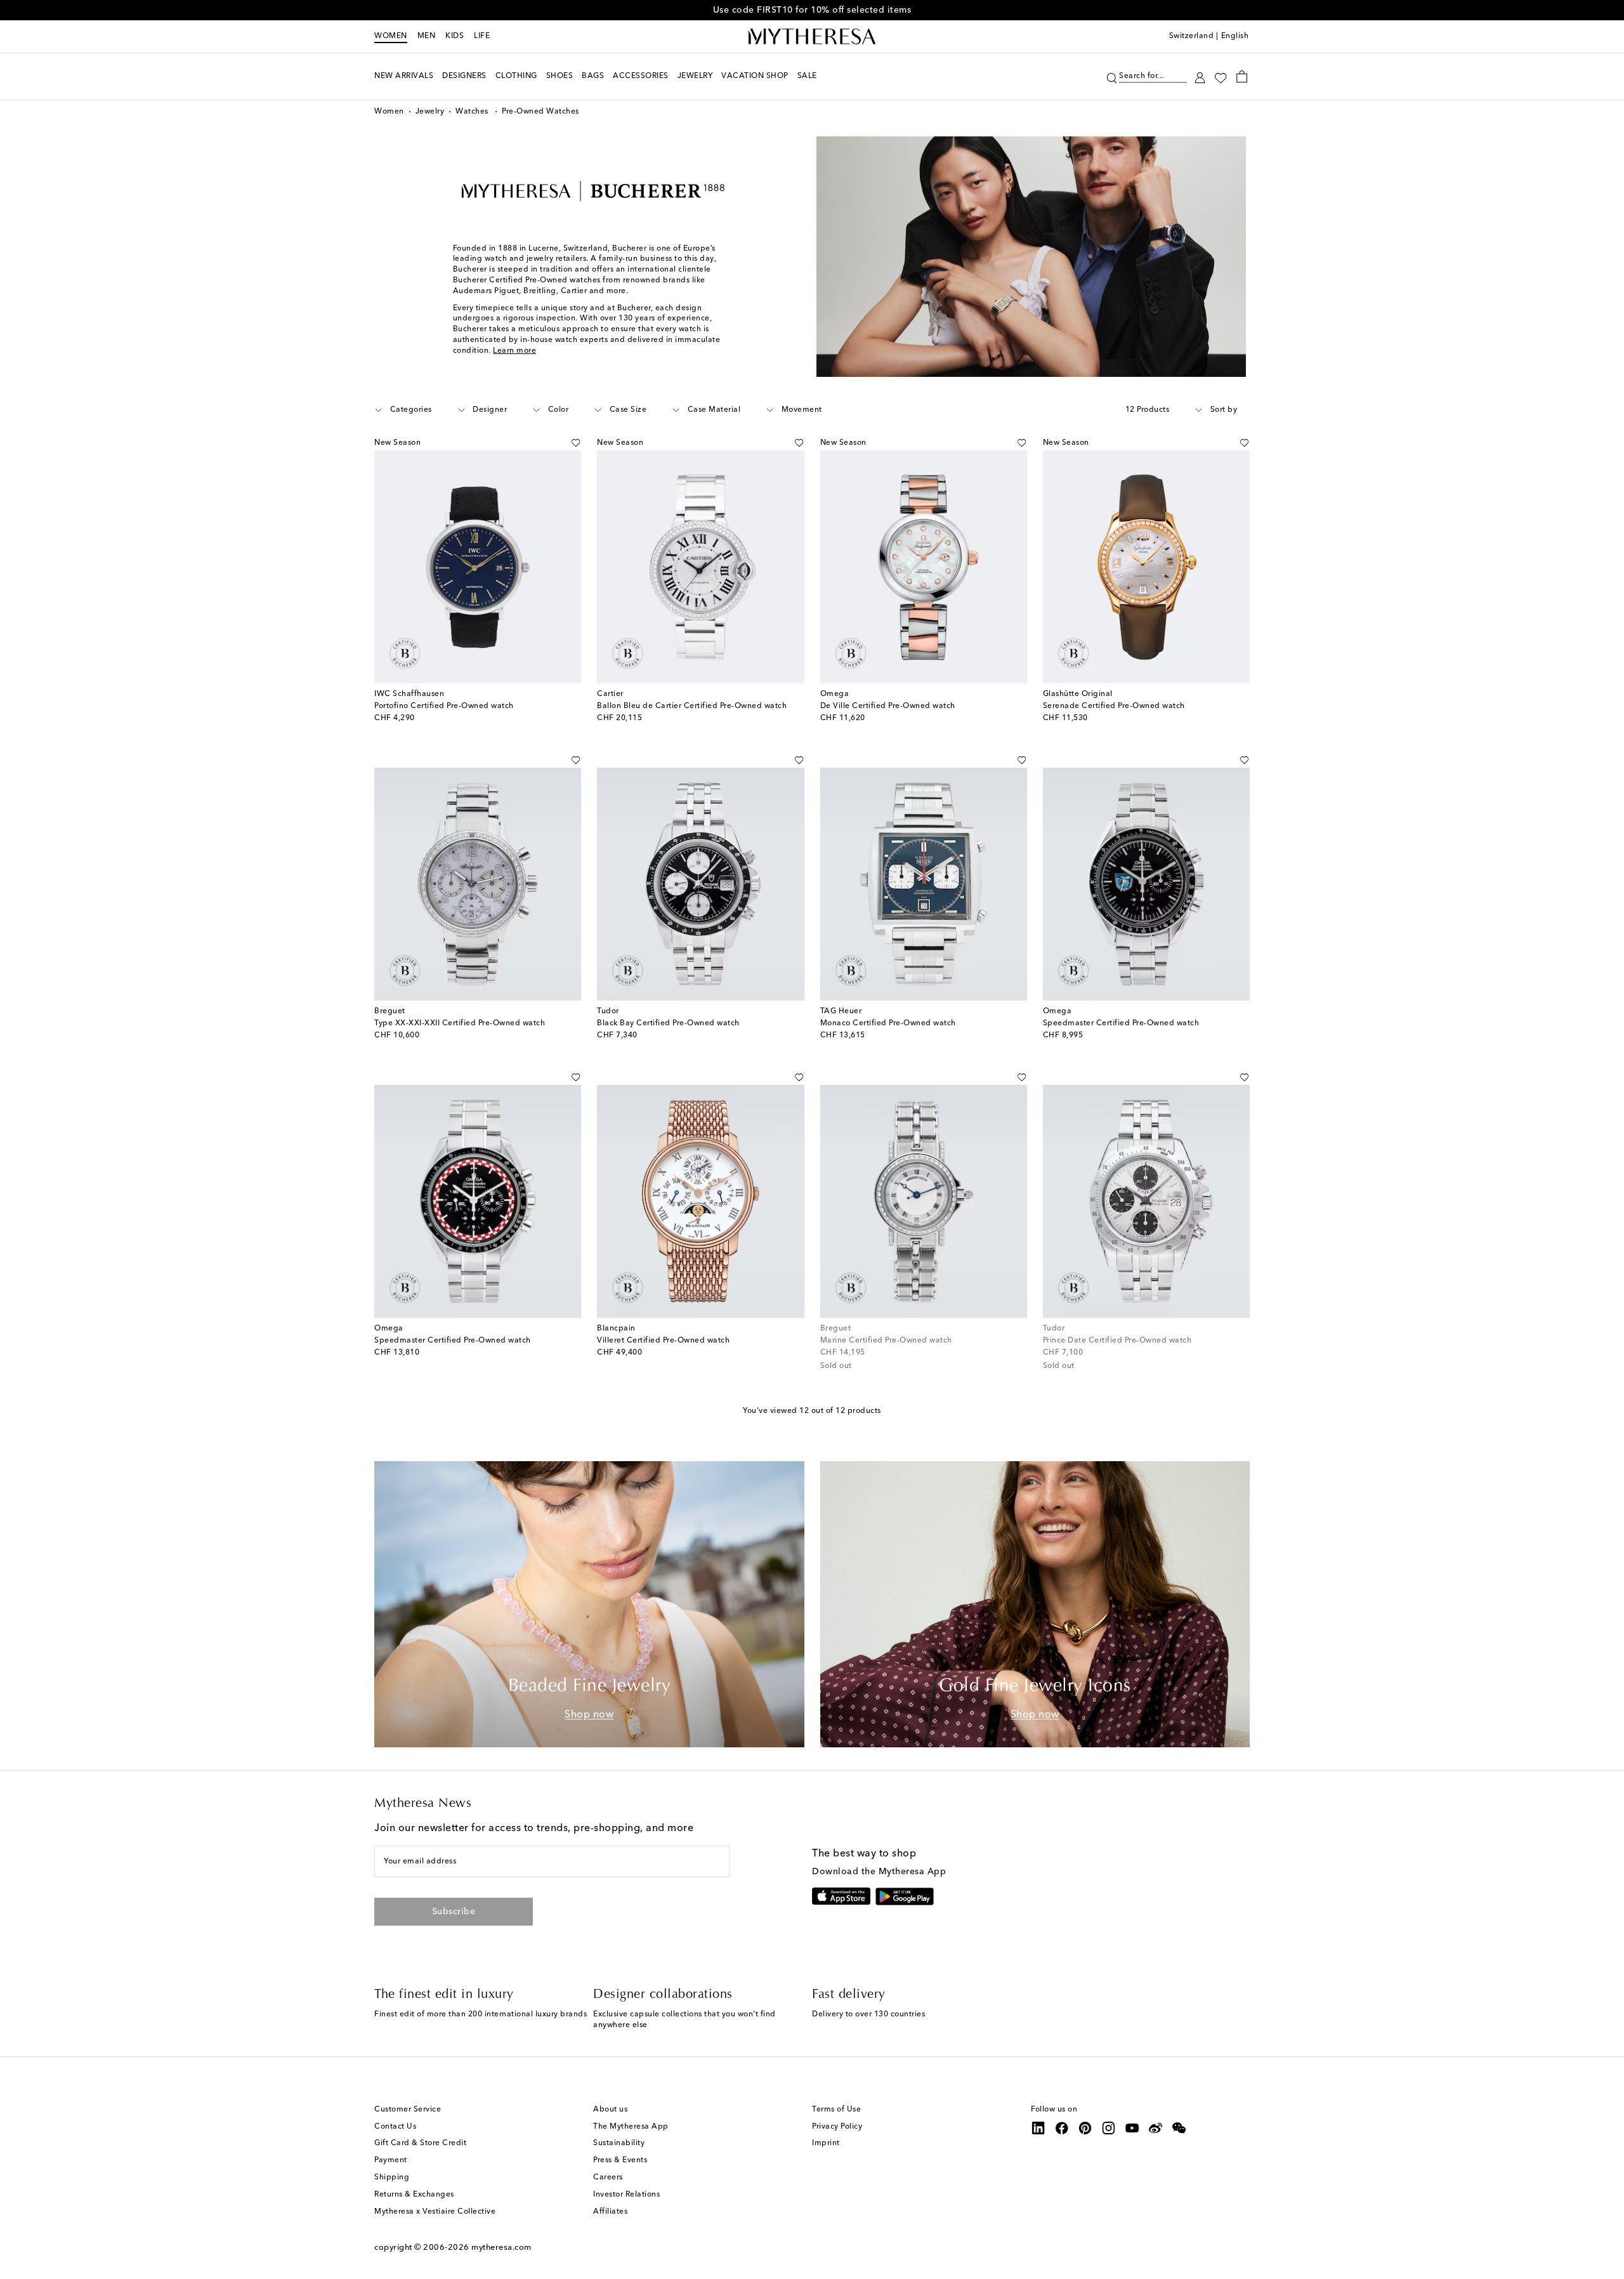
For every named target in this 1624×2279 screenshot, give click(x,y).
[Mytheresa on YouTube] (1132, 2128)
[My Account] (1200, 76)
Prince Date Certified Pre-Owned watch (1117, 1341)
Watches (473, 112)
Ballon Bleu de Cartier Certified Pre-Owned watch (692, 706)
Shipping (392, 2177)
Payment (391, 2160)
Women (391, 36)
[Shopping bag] (1242, 76)
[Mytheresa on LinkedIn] (1038, 2128)
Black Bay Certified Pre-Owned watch (668, 1023)
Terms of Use (836, 2110)
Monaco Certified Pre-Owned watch (888, 1023)
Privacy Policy (837, 2127)
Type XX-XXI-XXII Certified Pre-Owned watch (460, 1023)
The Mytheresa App (631, 2127)
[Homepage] (812, 37)
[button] (1112, 76)
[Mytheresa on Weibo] (1156, 2128)
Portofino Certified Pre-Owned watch (444, 706)
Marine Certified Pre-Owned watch (886, 1341)
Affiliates (610, 2212)
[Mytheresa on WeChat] (1179, 2128)
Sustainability (619, 2143)
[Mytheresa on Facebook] (1062, 2128)
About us (610, 2110)
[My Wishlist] (1221, 77)
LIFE (482, 36)
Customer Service (408, 2110)
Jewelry (430, 112)
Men (427, 36)
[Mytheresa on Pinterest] (1085, 2128)
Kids (455, 36)
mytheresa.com (501, 2248)
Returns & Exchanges (414, 2195)
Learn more (514, 351)
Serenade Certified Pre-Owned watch (1114, 706)
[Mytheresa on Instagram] (1109, 2128)
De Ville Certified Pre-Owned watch (888, 706)
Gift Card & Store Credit (420, 2143)
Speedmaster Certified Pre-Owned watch (1121, 1023)
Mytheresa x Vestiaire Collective (435, 2212)
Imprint (826, 2143)
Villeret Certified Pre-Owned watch (663, 1341)
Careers (608, 2177)
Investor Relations (626, 2195)
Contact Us (395, 2127)
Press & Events (620, 2160)
